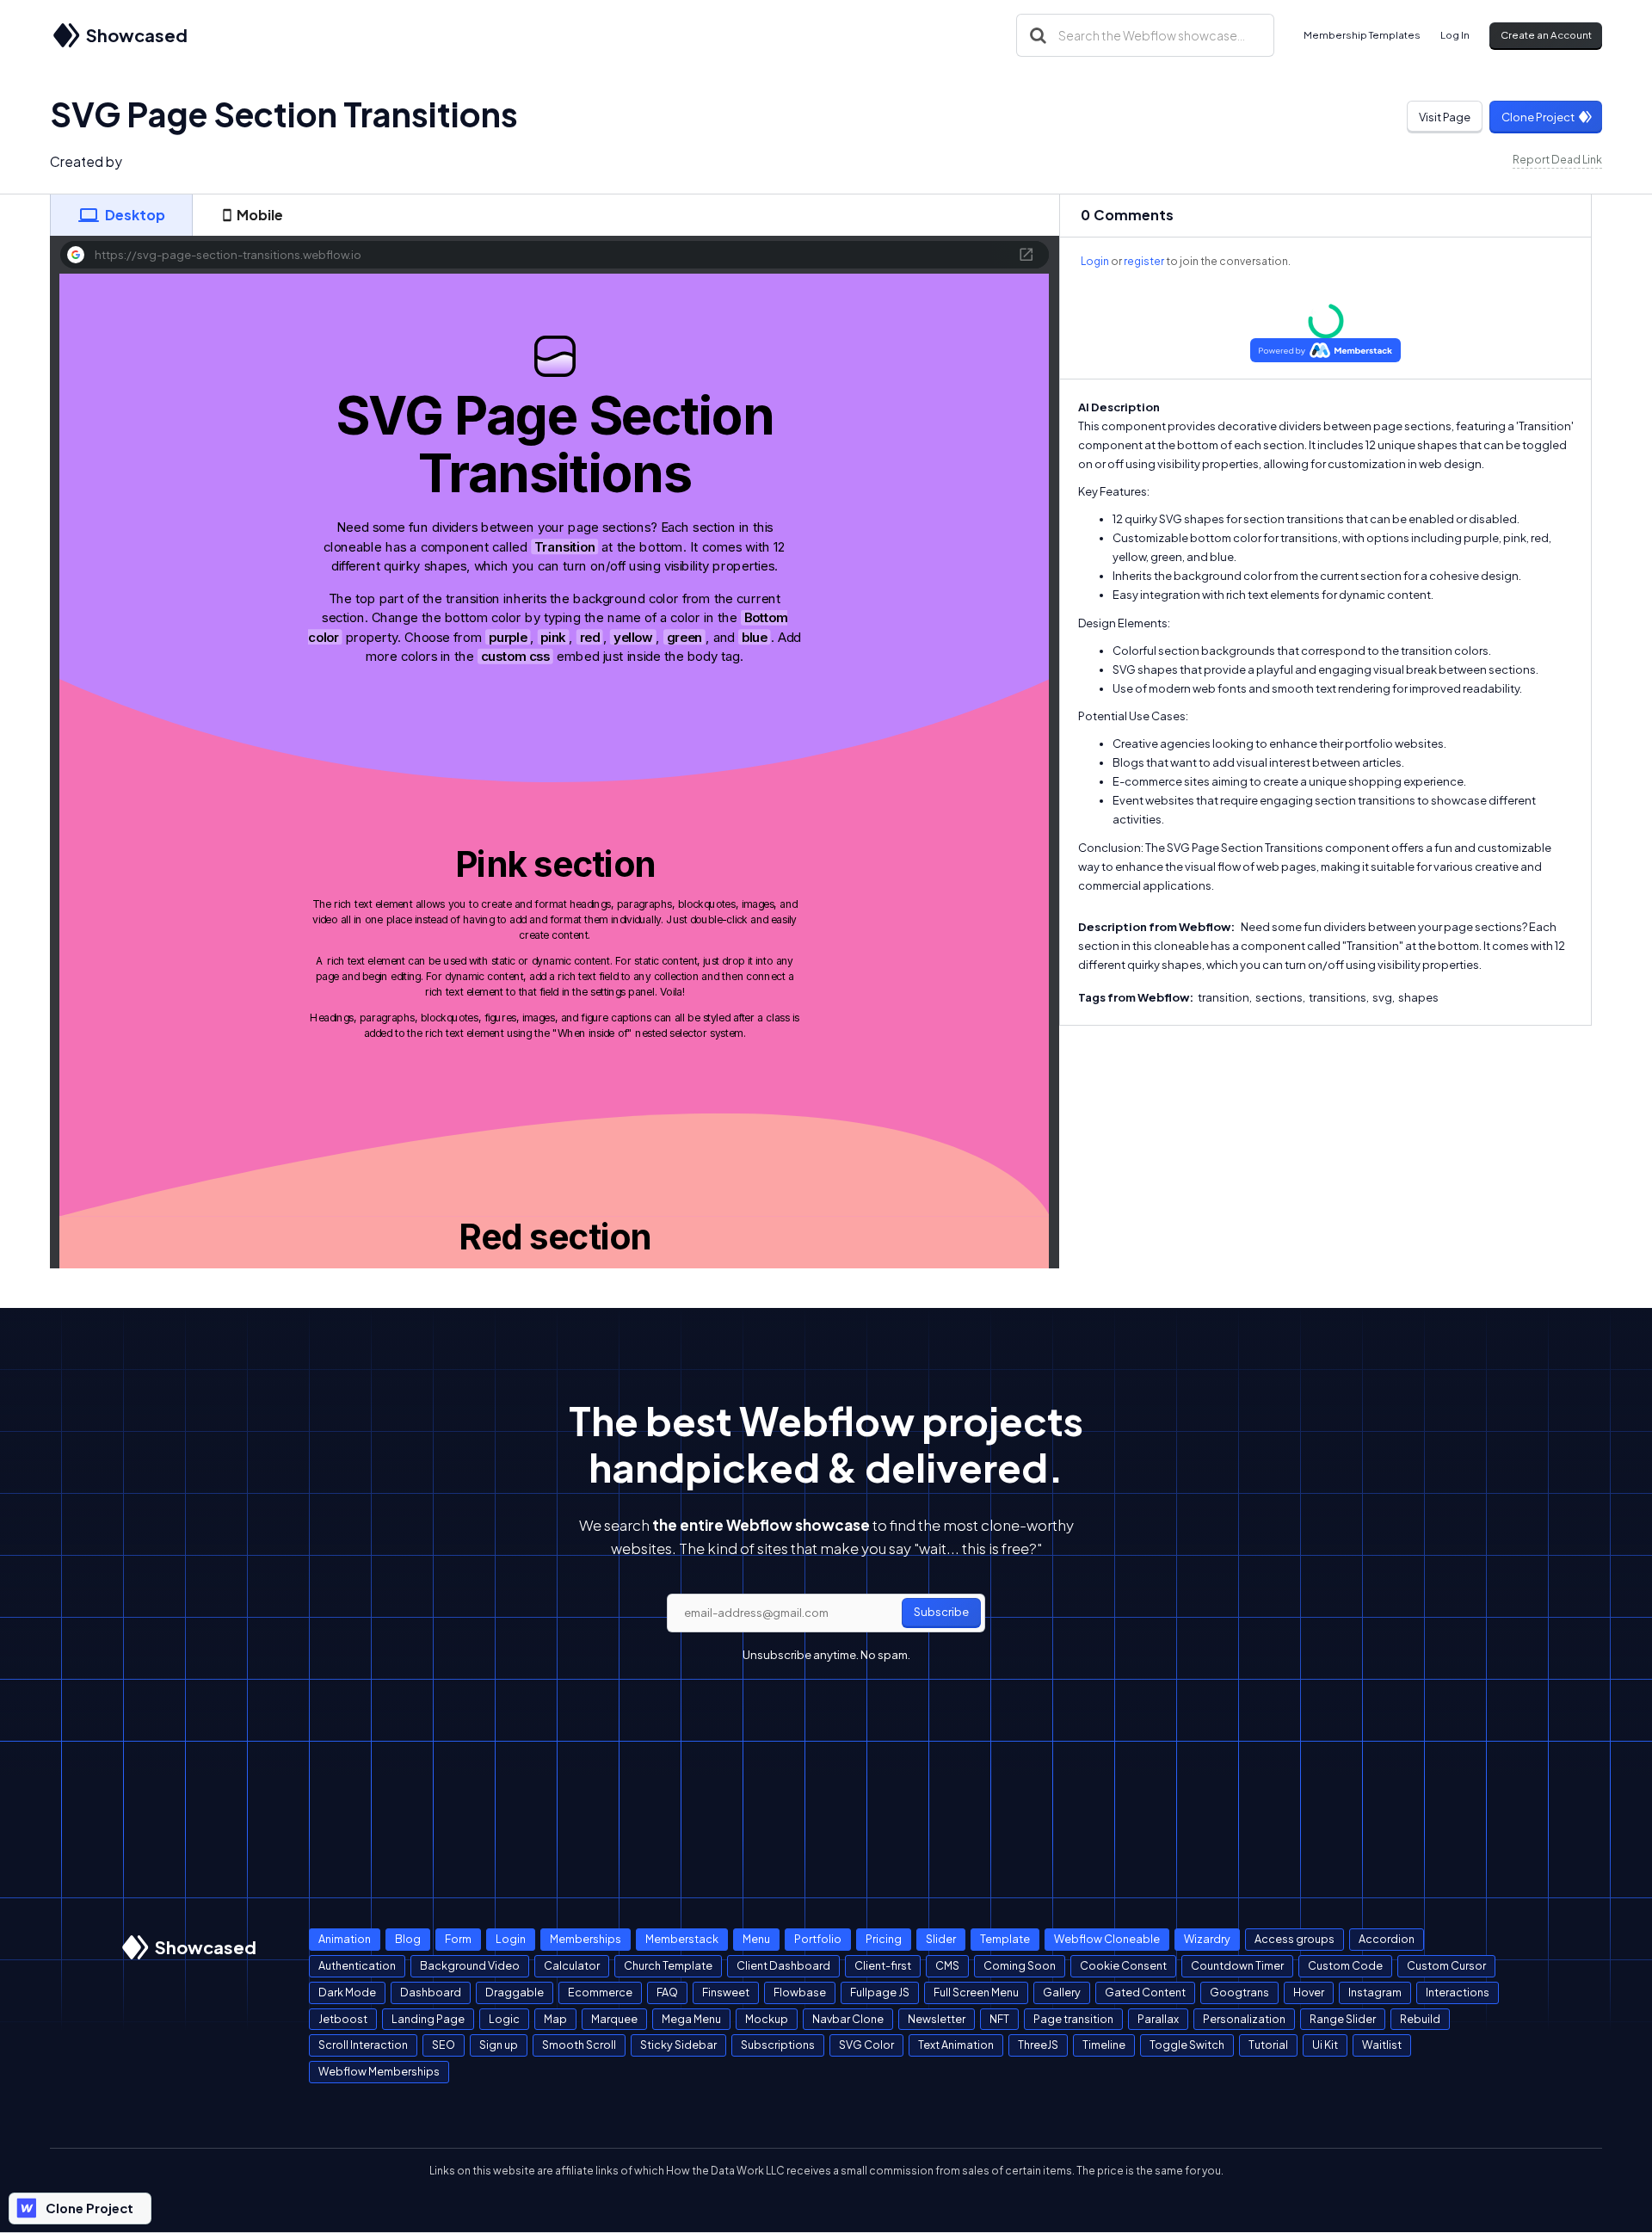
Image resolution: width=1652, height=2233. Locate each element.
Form (458, 1939)
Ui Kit (1325, 2045)
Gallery (1062, 1992)
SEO (444, 2045)
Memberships (586, 1939)
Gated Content (1145, 1992)
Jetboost (343, 2019)
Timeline (1104, 2045)
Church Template (668, 1965)
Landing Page (428, 2019)
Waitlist (1382, 2045)
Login (1095, 261)
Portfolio (818, 1939)
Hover (1309, 1992)
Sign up (499, 2045)
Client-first (883, 1965)
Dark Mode (347, 1992)
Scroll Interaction (363, 2045)
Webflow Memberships (379, 2071)
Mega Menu (691, 2019)
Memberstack (682, 1939)
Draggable (515, 1992)
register (1144, 261)
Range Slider (1343, 2019)
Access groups (1294, 1939)
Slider (941, 1939)
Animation (345, 1939)
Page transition (1073, 2019)
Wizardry (1207, 1939)
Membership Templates (1362, 35)
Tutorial (1268, 2045)
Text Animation (956, 2045)
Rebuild (1420, 2019)
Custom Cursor (1446, 1965)
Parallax (1158, 2019)
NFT (999, 2019)
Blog (408, 1939)
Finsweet (726, 1992)
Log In (1455, 35)
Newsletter (937, 2019)
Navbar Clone (848, 2019)
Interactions (1458, 1992)
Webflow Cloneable (1107, 1939)
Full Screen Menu (976, 1992)
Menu (756, 1939)
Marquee (614, 2019)
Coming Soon (1020, 1965)
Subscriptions (778, 2045)
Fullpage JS (880, 1992)
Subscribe (941, 1612)
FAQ (667, 1992)
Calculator (572, 1965)
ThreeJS (1038, 2045)
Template (1005, 1939)
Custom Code (1345, 1965)
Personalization (1244, 2019)
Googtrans (1239, 1992)
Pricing (884, 1939)
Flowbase (800, 1992)
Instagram (1375, 1992)
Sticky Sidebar (678, 2045)
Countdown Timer (1237, 1965)
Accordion (1387, 1939)
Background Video (470, 1965)
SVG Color (866, 2045)
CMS (947, 1965)
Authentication (357, 1965)
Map (555, 2019)
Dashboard (431, 1992)
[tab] (121, 215)
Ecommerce (600, 1992)
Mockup (767, 2019)
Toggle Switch (1187, 2045)
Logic (504, 2019)
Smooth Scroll (579, 2045)
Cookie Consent (1123, 1965)
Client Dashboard (783, 1965)
